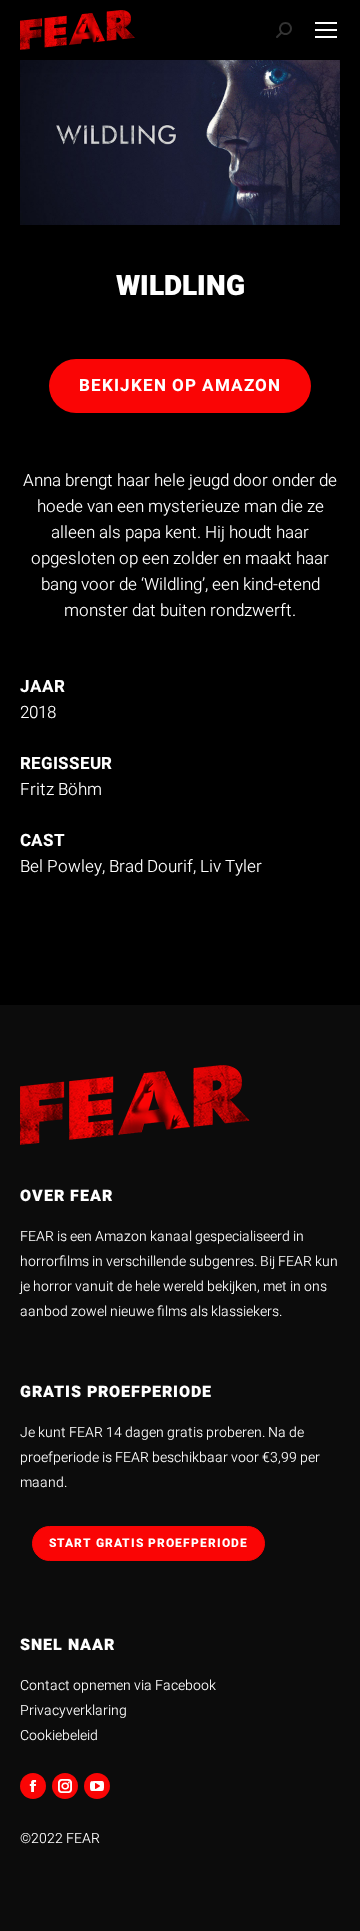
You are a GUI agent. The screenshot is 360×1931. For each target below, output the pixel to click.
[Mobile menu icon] (326, 30)
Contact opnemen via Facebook (118, 1685)
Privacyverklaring (73, 1710)
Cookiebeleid (59, 1735)
